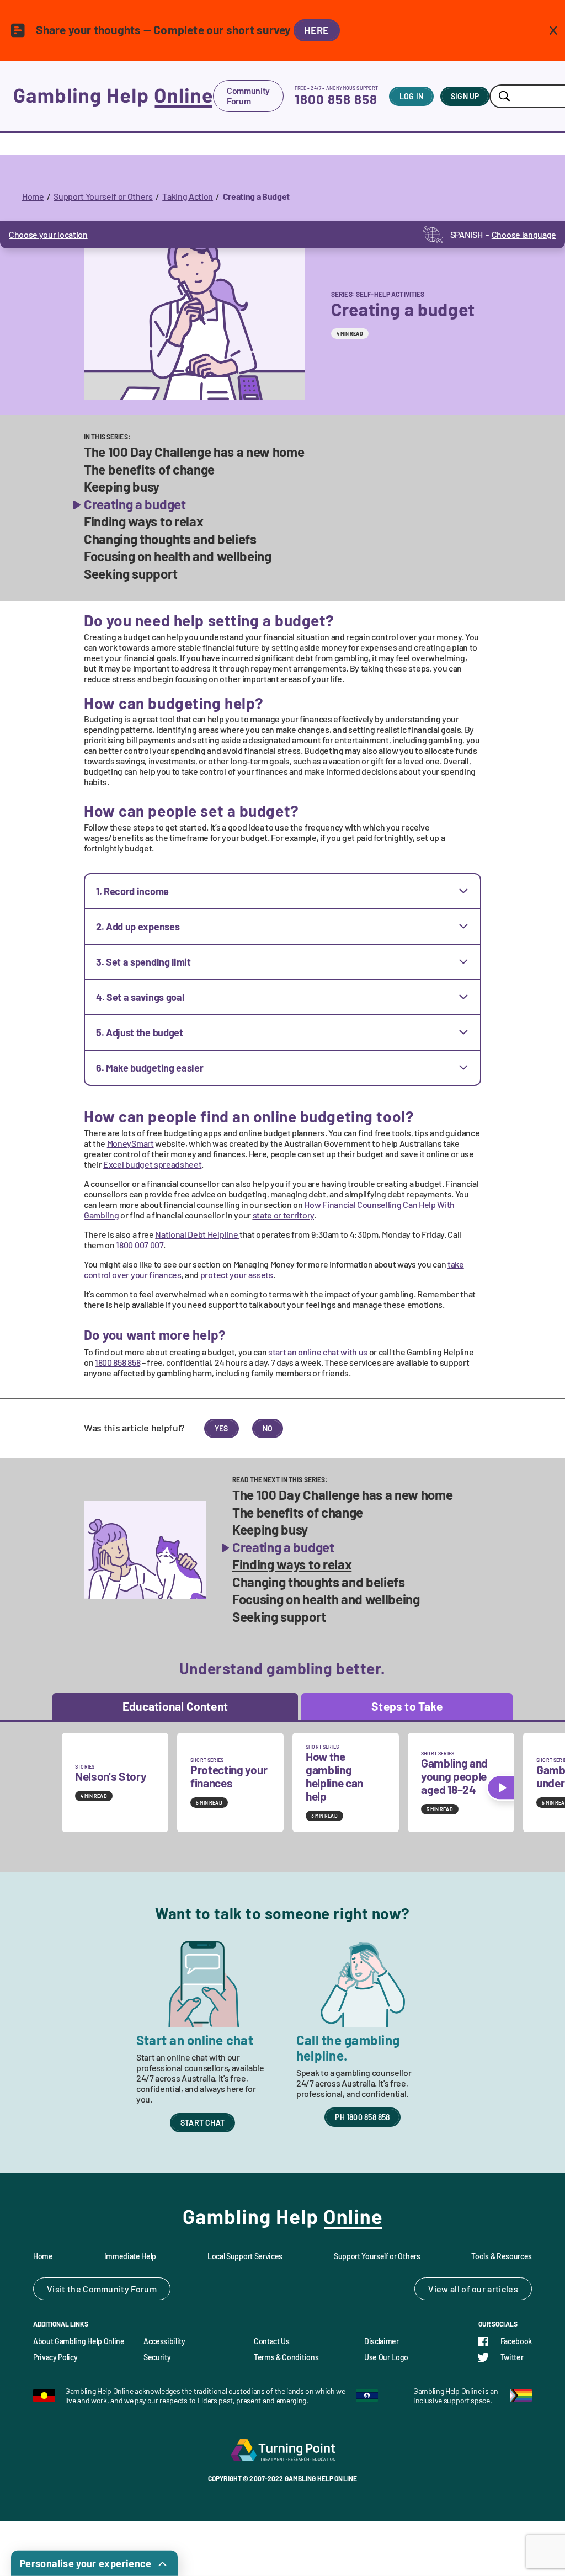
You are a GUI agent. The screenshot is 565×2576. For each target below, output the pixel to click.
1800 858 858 (336, 99)
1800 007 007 (139, 1245)
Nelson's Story (111, 1776)
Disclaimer (382, 2341)
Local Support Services (245, 2256)
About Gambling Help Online (79, 2341)
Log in (411, 96)
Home (33, 196)
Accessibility (164, 2341)
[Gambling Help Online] (113, 96)
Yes (222, 1428)
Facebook (516, 2341)
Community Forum (248, 95)
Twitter (512, 2357)
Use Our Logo (386, 2357)
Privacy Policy (55, 2357)
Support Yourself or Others (103, 196)
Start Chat (202, 2123)
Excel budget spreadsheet (152, 1164)
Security (157, 2357)
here (317, 30)
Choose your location (48, 234)
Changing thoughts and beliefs (170, 539)
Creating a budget (135, 504)
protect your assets (237, 1274)
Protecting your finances (229, 1776)
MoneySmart (130, 1143)
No (268, 1428)
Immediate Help (130, 2256)
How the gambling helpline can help (334, 1776)
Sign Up (465, 96)
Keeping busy (122, 487)
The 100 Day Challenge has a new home (194, 452)
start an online (318, 1352)
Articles (503, 2289)
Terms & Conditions (286, 2357)
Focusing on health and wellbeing (178, 556)
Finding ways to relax (143, 521)
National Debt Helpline (197, 1234)
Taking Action (188, 196)
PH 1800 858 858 (362, 2117)
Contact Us (272, 2341)
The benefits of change (149, 470)
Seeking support (130, 574)
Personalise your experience (86, 2563)
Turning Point (282, 2450)
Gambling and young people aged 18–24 (454, 1776)
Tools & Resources (502, 2256)
